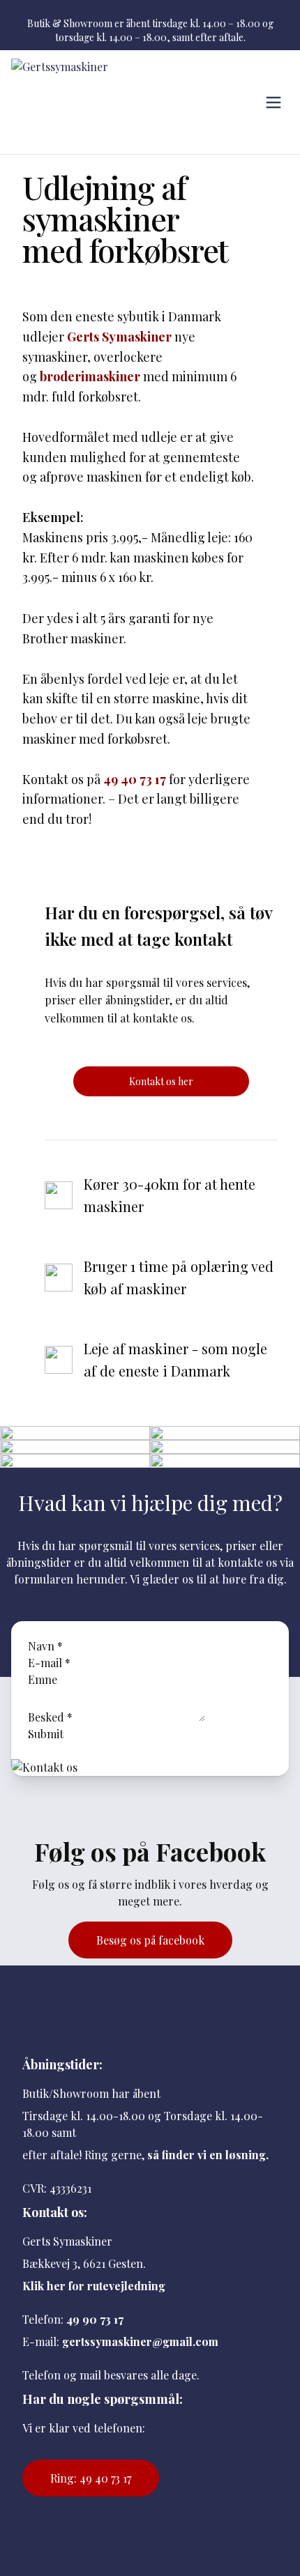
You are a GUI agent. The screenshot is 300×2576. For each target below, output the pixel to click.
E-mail (49, 1663)
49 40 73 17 (135, 779)
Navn (45, 1646)
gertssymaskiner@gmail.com (140, 2341)
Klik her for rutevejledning (94, 2286)
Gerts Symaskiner (119, 337)
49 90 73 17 (95, 2319)
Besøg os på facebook (150, 1940)
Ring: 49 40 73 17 (91, 2478)
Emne (43, 1679)
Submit (46, 1734)
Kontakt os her (161, 1081)
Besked (50, 1717)
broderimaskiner (90, 376)
